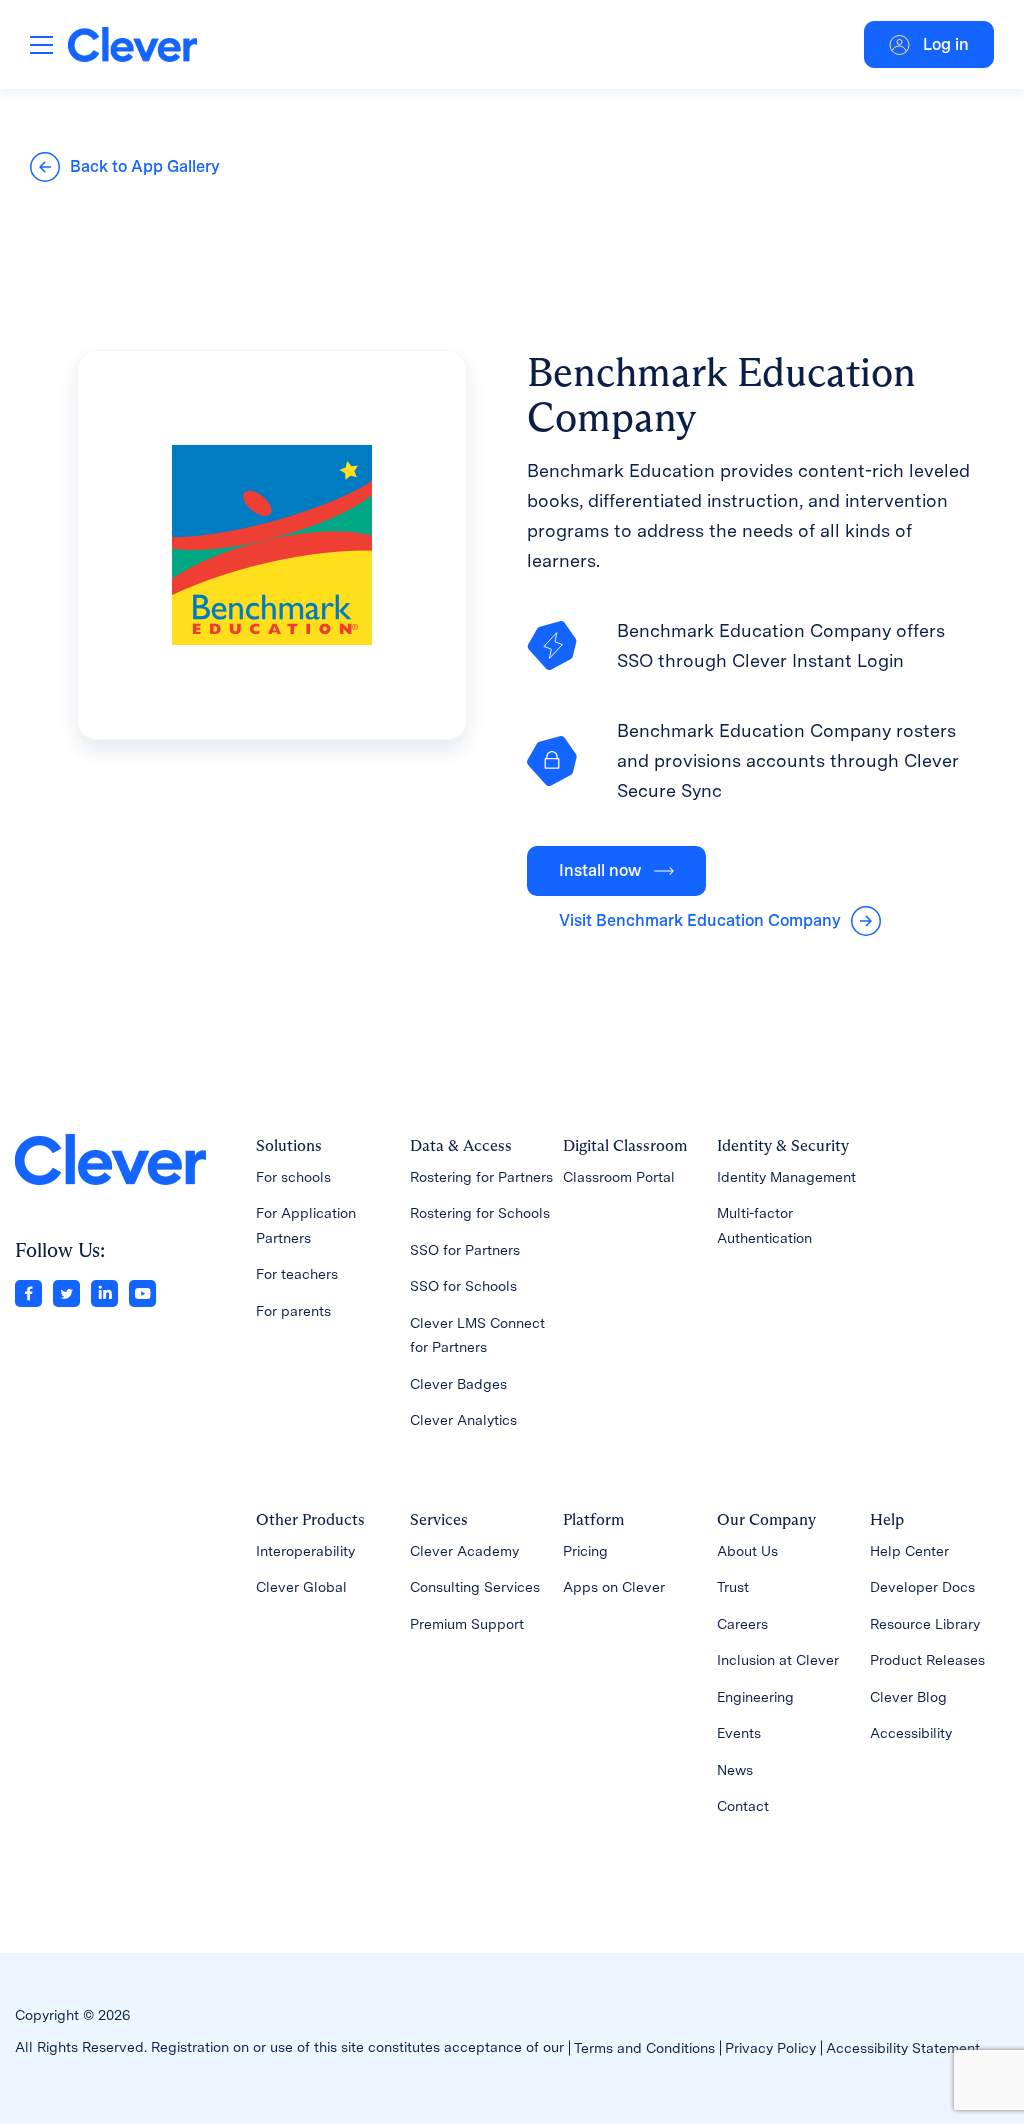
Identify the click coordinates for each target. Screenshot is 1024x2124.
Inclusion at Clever (778, 1660)
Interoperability (305, 1551)
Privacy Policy (770, 2048)
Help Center (909, 1551)
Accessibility (911, 1733)
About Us (747, 1551)
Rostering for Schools (480, 1213)
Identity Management (786, 1177)
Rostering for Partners (481, 1177)
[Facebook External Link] (28, 1291)
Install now (600, 870)
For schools (293, 1177)
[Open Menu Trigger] (41, 44)
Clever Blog (908, 1697)
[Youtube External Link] (142, 1291)
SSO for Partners (465, 1250)
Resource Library (925, 1624)
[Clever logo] (132, 44)
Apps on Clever (614, 1587)
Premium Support (467, 1624)
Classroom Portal (619, 1177)
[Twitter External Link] (66, 1291)
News (735, 1770)
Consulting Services (475, 1587)
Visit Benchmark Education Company (700, 920)
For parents (293, 1311)
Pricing (585, 1551)
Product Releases (927, 1660)
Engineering (755, 1697)
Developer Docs (922, 1587)
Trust (733, 1587)
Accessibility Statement (903, 2048)
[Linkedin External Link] (104, 1291)
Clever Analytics (463, 1420)
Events (739, 1733)
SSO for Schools (463, 1286)
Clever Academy (464, 1551)
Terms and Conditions (644, 2048)
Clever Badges (458, 1384)
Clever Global (301, 1587)
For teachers (297, 1274)
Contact (743, 1806)
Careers (742, 1624)
